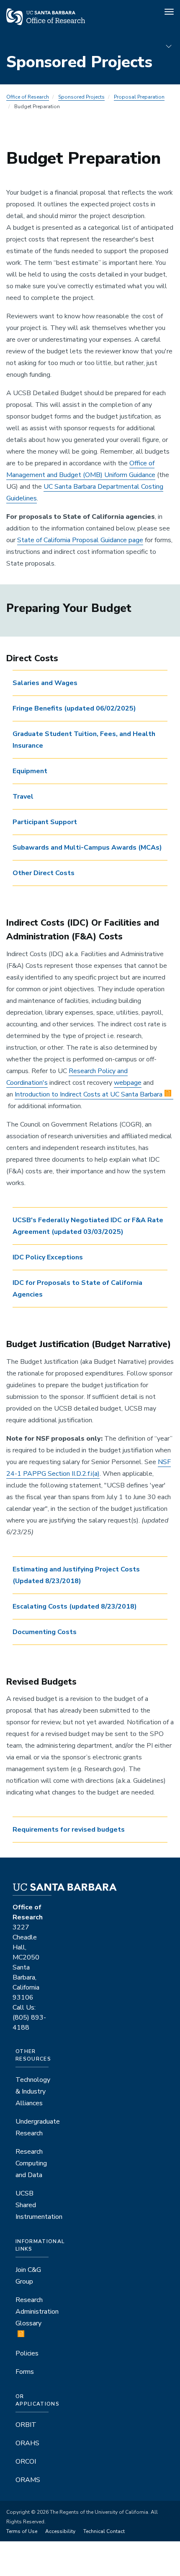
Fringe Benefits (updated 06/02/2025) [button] (74, 708)
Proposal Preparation (139, 97)
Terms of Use (22, 2531)
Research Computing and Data (31, 2163)
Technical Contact (104, 2531)
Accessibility (60, 2531)
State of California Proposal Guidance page (80, 540)
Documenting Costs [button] (45, 1632)
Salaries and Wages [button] (45, 683)
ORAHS (27, 2443)
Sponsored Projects (81, 97)
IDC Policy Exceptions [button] (49, 1257)
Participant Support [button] (45, 822)
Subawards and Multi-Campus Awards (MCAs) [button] (87, 848)
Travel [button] (23, 797)
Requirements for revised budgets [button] (69, 1830)
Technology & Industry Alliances (33, 2091)
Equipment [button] (30, 771)
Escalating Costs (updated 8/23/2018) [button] (75, 1607)
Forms (25, 2372)
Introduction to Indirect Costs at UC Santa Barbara (89, 1094)
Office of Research (28, 97)
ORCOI (26, 2462)
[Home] (46, 23)
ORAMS (28, 2480)
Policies (27, 2353)
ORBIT (26, 2425)
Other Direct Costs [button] (44, 873)
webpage (128, 1083)
